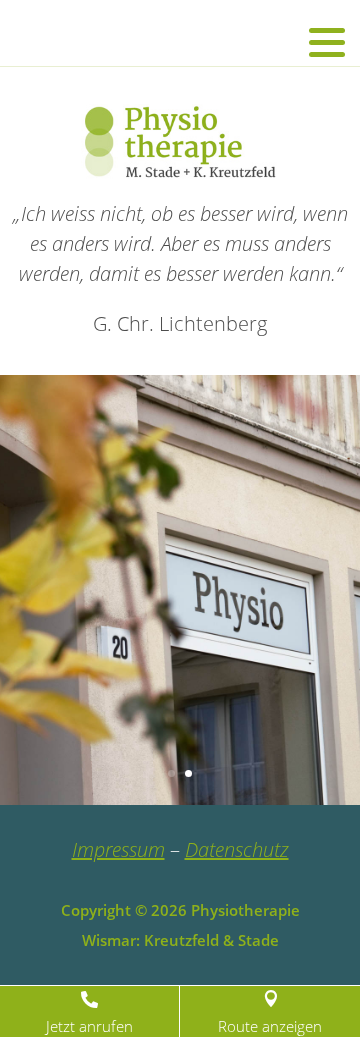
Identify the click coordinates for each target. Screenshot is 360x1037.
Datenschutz (237, 849)
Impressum (118, 849)
